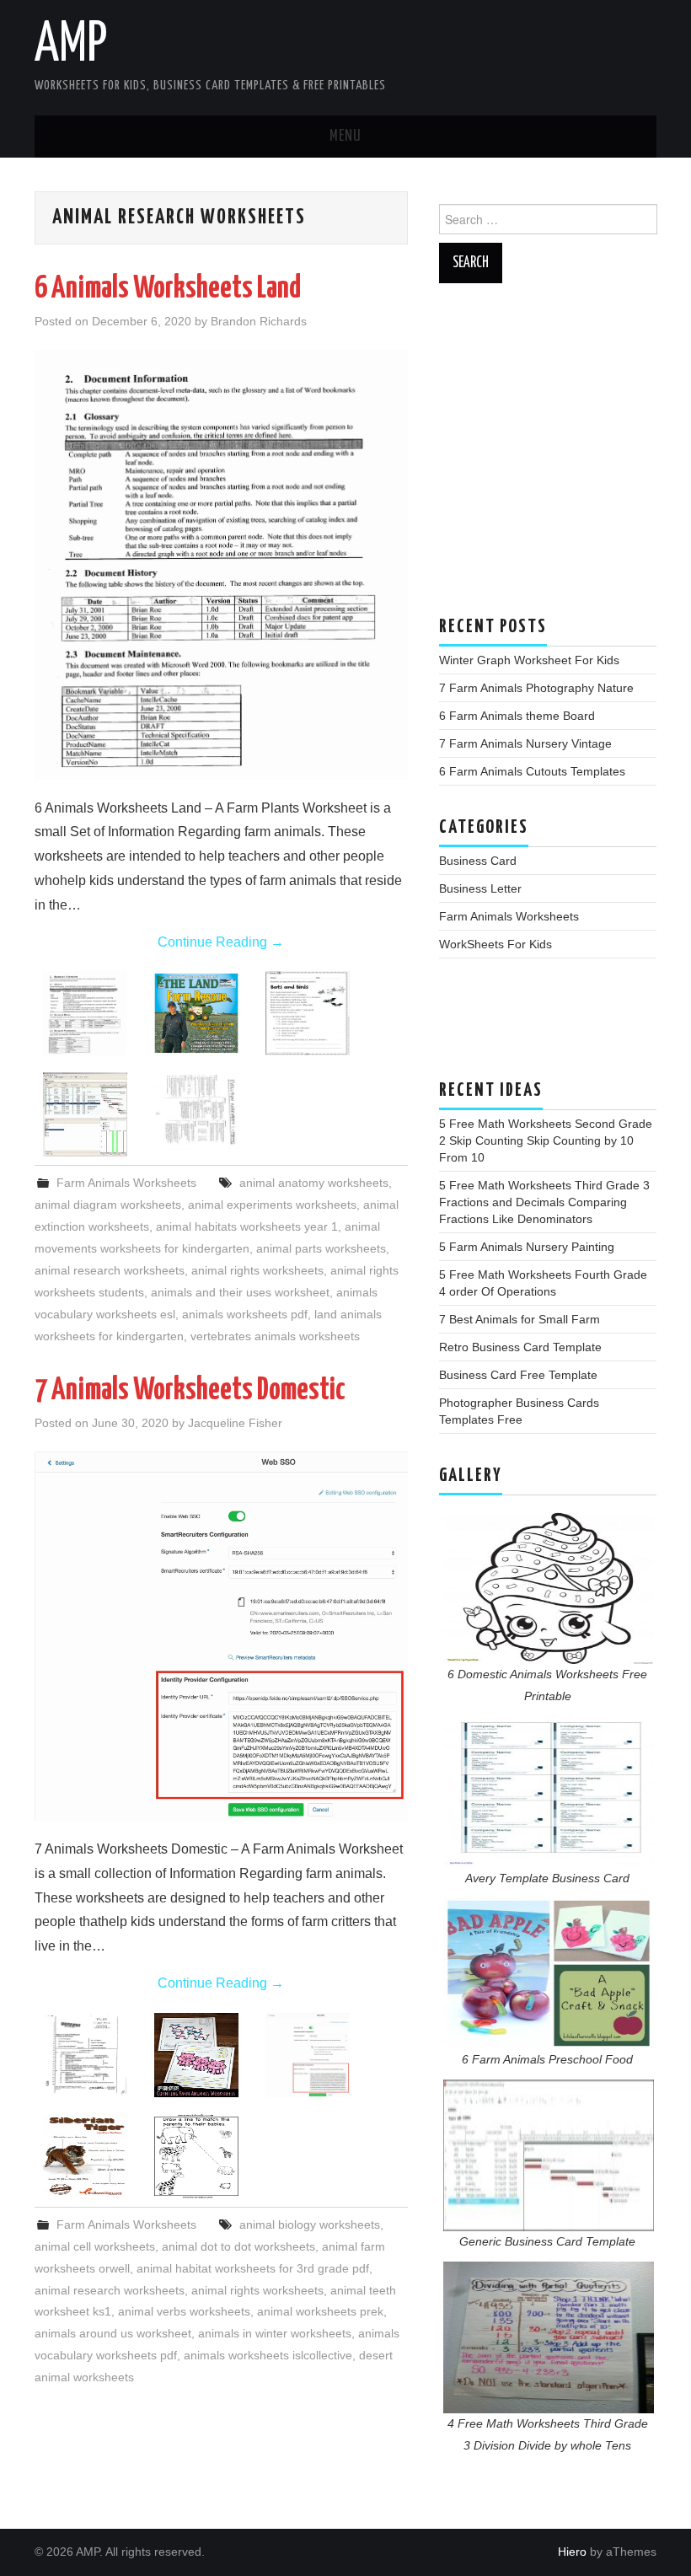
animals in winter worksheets (275, 2333)
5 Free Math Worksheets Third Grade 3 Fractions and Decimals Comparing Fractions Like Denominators (544, 1202)
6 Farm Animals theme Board (517, 716)
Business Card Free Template (518, 1375)
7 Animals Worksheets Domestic (190, 1391)
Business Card (478, 861)
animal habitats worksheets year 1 (247, 1226)
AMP (71, 46)
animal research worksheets (110, 1270)
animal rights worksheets (257, 1270)
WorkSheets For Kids (495, 944)
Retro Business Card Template (520, 1347)
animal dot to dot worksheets (238, 2246)
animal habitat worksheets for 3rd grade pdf (253, 2268)
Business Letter (480, 888)
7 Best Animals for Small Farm (520, 1319)
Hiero (572, 2552)
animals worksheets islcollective (268, 2355)
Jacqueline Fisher (235, 1423)
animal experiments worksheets (272, 1205)
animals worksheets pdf (245, 1314)
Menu (345, 137)
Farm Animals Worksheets (126, 1183)
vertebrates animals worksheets (275, 1336)
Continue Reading (221, 942)
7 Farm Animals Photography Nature (536, 688)
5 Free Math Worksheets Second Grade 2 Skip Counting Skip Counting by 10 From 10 (546, 1140)
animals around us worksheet (113, 2333)
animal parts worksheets (321, 1248)
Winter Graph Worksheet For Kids (529, 660)
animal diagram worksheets (108, 1205)
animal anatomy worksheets (314, 1183)
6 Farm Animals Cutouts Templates (532, 771)
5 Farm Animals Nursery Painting (527, 1247)
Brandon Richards (259, 321)
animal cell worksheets (95, 2246)
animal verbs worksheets (184, 2311)
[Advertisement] (548, 458)
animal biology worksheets (310, 2224)
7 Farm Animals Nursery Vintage (525, 743)
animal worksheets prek (320, 2311)
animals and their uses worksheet (240, 1292)
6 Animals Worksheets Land (168, 289)
